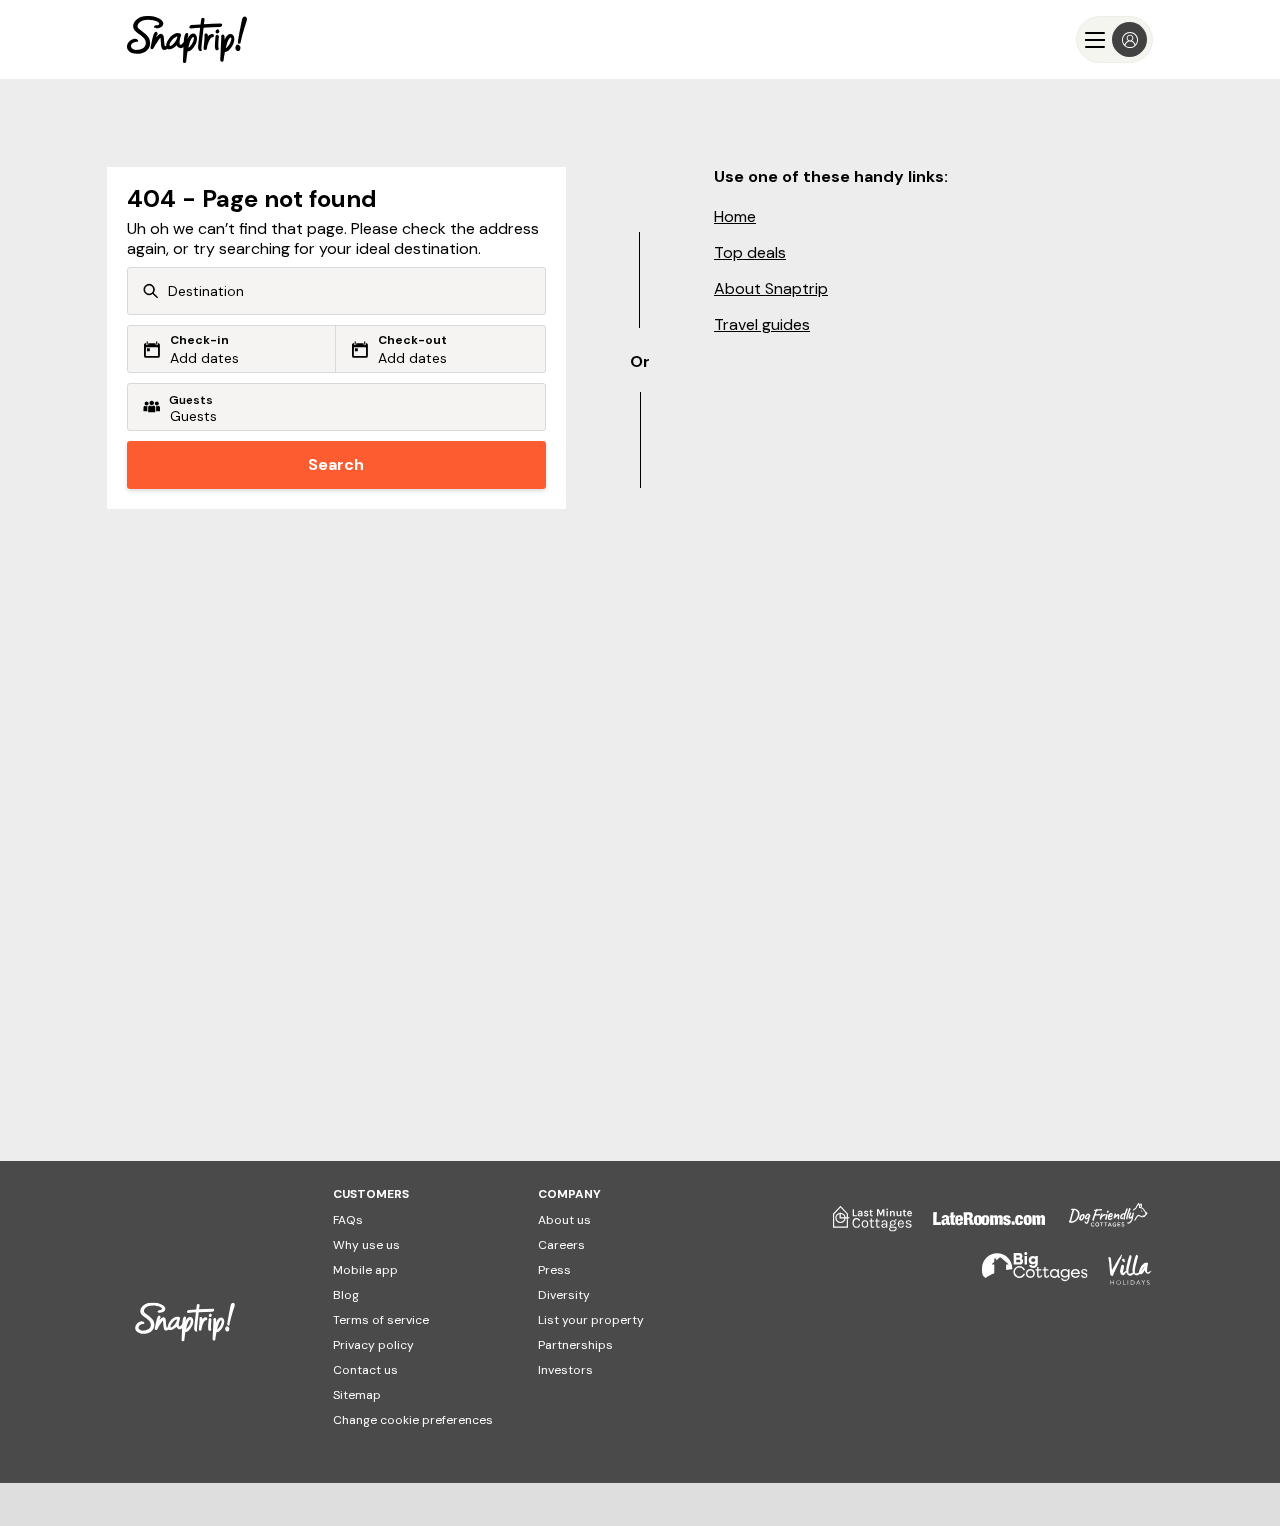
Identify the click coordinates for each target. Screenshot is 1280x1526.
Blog (346, 1295)
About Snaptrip (771, 288)
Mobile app (365, 1270)
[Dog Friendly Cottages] (1098, 1226)
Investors (565, 1370)
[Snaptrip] (187, 39)
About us (564, 1220)
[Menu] (1114, 39)
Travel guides (762, 324)
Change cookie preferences (413, 1420)
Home (735, 216)
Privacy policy (373, 1345)
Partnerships (575, 1345)
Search (336, 464)
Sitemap (357, 1395)
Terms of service (381, 1320)
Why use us (366, 1245)
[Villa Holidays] (1120, 1278)
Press (554, 1270)
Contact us (365, 1370)
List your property (591, 1320)
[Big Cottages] (1025, 1278)
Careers (561, 1245)
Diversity (564, 1295)
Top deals (750, 252)
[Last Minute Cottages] (863, 1226)
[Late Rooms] (979, 1226)
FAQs (348, 1220)
